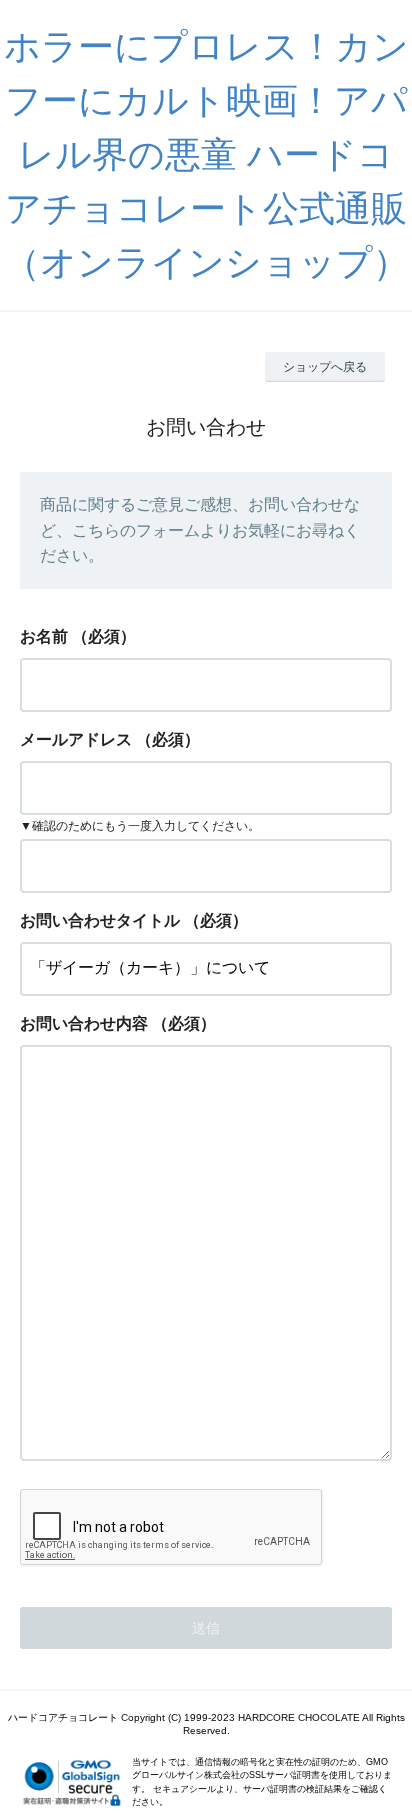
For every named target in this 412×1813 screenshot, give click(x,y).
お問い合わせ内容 (84, 1023)
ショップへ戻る (325, 367)
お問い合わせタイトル (100, 920)
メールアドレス (76, 739)
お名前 (44, 636)
